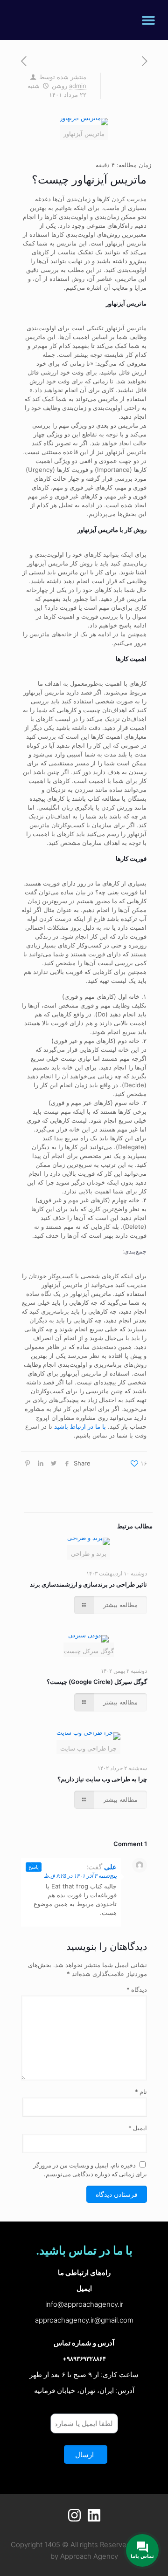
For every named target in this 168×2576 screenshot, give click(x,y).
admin (78, 86)
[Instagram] (74, 2515)
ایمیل (138, 2128)
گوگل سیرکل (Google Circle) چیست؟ (97, 1682)
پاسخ (34, 1867)
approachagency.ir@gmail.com (84, 2320)
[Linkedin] (94, 2515)
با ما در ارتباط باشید (80, 1426)
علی (110, 1867)
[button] (148, 20)
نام (141, 2092)
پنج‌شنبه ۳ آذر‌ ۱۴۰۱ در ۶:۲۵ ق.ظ (80, 1876)
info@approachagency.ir (84, 2304)
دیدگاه (137, 1990)
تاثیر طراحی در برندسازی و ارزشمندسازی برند (88, 1584)
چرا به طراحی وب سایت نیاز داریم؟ (102, 1779)
